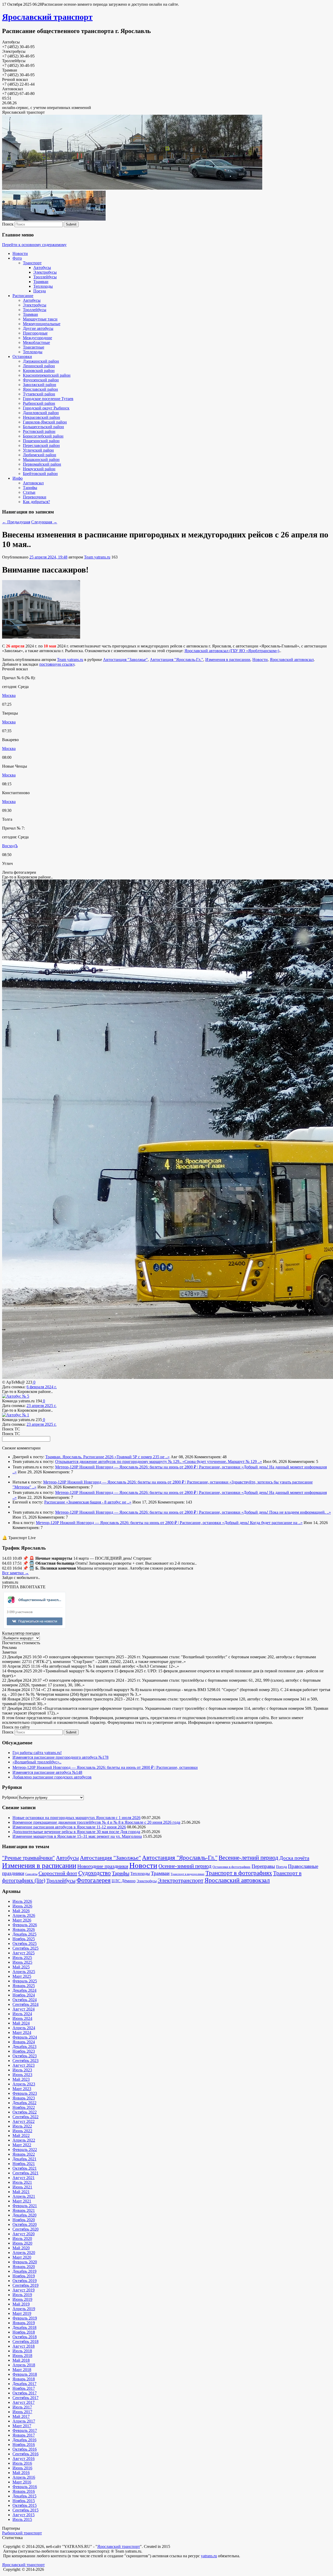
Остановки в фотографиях (232, 1867)
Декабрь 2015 (24, 2496)
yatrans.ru (209, 2556)
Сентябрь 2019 (25, 2285)
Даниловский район (41, 413)
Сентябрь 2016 (25, 2454)
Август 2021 (24, 2178)
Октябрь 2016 (25, 2449)
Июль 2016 (22, 2463)
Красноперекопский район (47, 375)
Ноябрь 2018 (24, 2332)
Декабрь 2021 (24, 2159)
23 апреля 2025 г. (41, 1406)
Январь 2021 (24, 2210)
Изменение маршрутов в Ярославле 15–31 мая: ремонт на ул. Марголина (77, 1836)
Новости (20, 253)
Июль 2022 (22, 2126)
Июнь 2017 (22, 2412)
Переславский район (41, 445)
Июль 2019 (22, 2295)
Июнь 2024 (22, 2018)
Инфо (18, 478)
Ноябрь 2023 (24, 2051)
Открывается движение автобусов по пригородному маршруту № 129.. (119, 1462)
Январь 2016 (24, 2491)
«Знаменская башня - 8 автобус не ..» (99, 1502)
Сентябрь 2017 (25, 2398)
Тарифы (30, 488)
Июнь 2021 (22, 2187)
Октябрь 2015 (25, 2505)
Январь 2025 (24, 1986)
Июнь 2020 (22, 2243)
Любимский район (40, 455)
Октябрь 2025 (25, 1944)
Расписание (23, 296)
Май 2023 (21, 2079)
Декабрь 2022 (24, 2103)
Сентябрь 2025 (25, 1948)
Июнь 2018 (22, 2356)
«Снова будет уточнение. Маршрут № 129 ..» (222, 1462)
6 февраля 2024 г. (42, 1387)
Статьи (29, 492)
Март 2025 (22, 1976)
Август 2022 (24, 2121)
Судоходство (95, 1873)
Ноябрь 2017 (24, 2388)
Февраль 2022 (25, 2150)
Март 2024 (22, 2032)
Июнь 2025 (22, 1962)
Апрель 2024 (24, 2028)
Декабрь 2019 (24, 2271)
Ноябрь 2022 (24, 2107)
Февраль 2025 (25, 1981)
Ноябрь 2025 (24, 1939)
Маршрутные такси (40, 319)
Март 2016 (22, 2482)
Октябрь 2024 (25, 2000)
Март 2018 (22, 2370)
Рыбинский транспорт (22, 2533)
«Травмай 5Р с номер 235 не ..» (142, 1457)
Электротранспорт (181, 1880)
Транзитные (34, 347)
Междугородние (37, 338)
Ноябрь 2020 (24, 2220)
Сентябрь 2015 (25, 2510)
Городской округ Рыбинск (46, 408)
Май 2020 (21, 2248)
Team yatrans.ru (97, 557)
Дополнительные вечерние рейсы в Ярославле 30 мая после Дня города (76, 1832)
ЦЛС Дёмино (124, 1881)
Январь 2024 (24, 2042)
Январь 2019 (24, 2323)
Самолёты (31, 1874)
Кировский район (39, 371)
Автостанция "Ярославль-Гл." (177, 660)
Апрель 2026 (24, 1915)
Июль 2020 (22, 2238)
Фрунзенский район (41, 380)
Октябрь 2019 (25, 2281)
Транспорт (32, 263)
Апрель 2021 (24, 2196)
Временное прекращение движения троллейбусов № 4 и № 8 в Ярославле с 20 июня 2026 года (96, 1822)
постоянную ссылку (57, 664)
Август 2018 (24, 2346)
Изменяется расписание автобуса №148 (47, 1772)
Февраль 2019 (25, 2318)
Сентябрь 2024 (25, 2004)
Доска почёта (294, 1858)
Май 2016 (21, 2473)
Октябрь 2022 (25, 2112)
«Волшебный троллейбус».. (37, 1762)
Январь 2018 (24, 2379)
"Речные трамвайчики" (28, 1858)
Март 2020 (22, 2257)
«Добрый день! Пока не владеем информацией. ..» (286, 1512)
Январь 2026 (24, 1929)
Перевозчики (35, 497)
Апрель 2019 (24, 2309)
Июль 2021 (22, 2182)
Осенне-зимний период (185, 1866)
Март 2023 (22, 2089)
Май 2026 (21, 1911)
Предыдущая (16, 522)
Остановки (22, 356)
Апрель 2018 (24, 2365)
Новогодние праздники (103, 1866)
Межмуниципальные (42, 324)
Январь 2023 (24, 2098)
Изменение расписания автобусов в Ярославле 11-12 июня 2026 (69, 1827)
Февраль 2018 (25, 2374)
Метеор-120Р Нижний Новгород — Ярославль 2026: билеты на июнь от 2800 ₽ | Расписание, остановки (148, 1467)
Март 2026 (22, 1920)
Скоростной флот (58, 1873)
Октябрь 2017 (25, 2393)
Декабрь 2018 (24, 2327)
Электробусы (45, 272)
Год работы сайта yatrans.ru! (37, 1753)
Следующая (44, 522)
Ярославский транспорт (47, 17)
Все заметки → (15, 1573)
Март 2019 (22, 2313)
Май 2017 (21, 2416)
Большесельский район (43, 427)
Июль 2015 (22, 2519)
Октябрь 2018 (25, 2337)
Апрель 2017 (24, 2421)
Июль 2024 (22, 2014)
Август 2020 (24, 2234)
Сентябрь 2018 (25, 2341)
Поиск (8, 224)
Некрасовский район (41, 417)
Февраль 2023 (25, 2093)
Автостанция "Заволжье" (125, 660)
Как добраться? (36, 502)
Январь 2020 (24, 2267)
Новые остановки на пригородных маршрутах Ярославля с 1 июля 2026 (76, 1818)
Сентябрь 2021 (25, 2173)
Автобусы (42, 268)
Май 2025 (21, 1967)
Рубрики (10, 1797)
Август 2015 (24, 2515)
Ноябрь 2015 (24, 2501)
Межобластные (36, 342)
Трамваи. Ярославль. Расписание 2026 (80, 1457)
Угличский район (38, 450)
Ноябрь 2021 (24, 2164)
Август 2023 (24, 2065)
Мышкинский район (41, 460)
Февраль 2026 (25, 1925)
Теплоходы (43, 286)
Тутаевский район (39, 394)
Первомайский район (42, 464)
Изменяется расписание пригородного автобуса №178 (60, 1757)
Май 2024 (21, 2023)
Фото (17, 258)
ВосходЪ (10, 846)
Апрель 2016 (24, 2477)
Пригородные (35, 333)
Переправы (263, 1866)
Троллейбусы (45, 277)
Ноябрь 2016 (24, 2445)
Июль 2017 (22, 2407)
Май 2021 (21, 2192)
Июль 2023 (22, 2070)
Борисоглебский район (43, 436)
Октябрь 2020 (25, 2224)
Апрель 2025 (24, 1972)
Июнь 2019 (22, 2299)
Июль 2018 (22, 2351)
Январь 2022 (24, 2154)
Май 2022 (21, 2135)
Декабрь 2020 (24, 2215)
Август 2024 (24, 2009)
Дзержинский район (41, 361)
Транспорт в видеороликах (188, 1874)
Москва (9, 695)
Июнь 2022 (22, 2131)
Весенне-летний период (248, 1858)
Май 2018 (21, 2360)
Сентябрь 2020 (25, 2229)
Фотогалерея (94, 1880)
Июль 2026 (22, 1901)
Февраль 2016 (25, 2487)
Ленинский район (39, 366)
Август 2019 (24, 2290)
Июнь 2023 (22, 2075)
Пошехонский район (41, 441)
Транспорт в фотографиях (239, 1873)
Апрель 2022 (24, 2140)
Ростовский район (39, 431)
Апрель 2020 (24, 2253)
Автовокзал (33, 483)
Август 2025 (24, 1953)
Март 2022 (22, 2145)
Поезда (40, 291)
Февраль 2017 (25, 2430)
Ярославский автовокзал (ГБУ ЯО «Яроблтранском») (232, 651)
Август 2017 (24, 2402)
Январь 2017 (24, 2435)
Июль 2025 (22, 1958)
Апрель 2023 (24, 2084)
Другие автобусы (38, 328)
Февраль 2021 (25, 2206)
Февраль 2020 (25, 2262)
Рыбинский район (39, 403)
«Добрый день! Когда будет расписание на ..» (262, 1523)
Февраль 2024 (25, 2037)
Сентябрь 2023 (25, 2061)
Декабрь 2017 (24, 2384)
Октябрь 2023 (25, 2056)
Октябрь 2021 (25, 2168)
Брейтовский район (40, 474)
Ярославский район (40, 389)
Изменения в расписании (228, 660)
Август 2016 (24, 2459)
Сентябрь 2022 (25, 2117)
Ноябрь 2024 (24, 1995)
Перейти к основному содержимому (34, 245)
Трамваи (41, 282)
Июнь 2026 (22, 1906)
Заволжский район (40, 385)
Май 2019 (21, 2304)
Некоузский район (39, 469)
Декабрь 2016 (24, 2440)
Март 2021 (22, 2201)
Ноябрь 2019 (24, 2276)
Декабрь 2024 (24, 1990)
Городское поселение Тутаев (48, 399)
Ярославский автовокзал (292, 660)
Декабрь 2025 (24, 1934)
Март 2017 (22, 2426)
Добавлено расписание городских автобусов (52, 1777)
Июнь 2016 (22, 2468)
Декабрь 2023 (24, 2047)
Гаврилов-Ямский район (45, 422)
